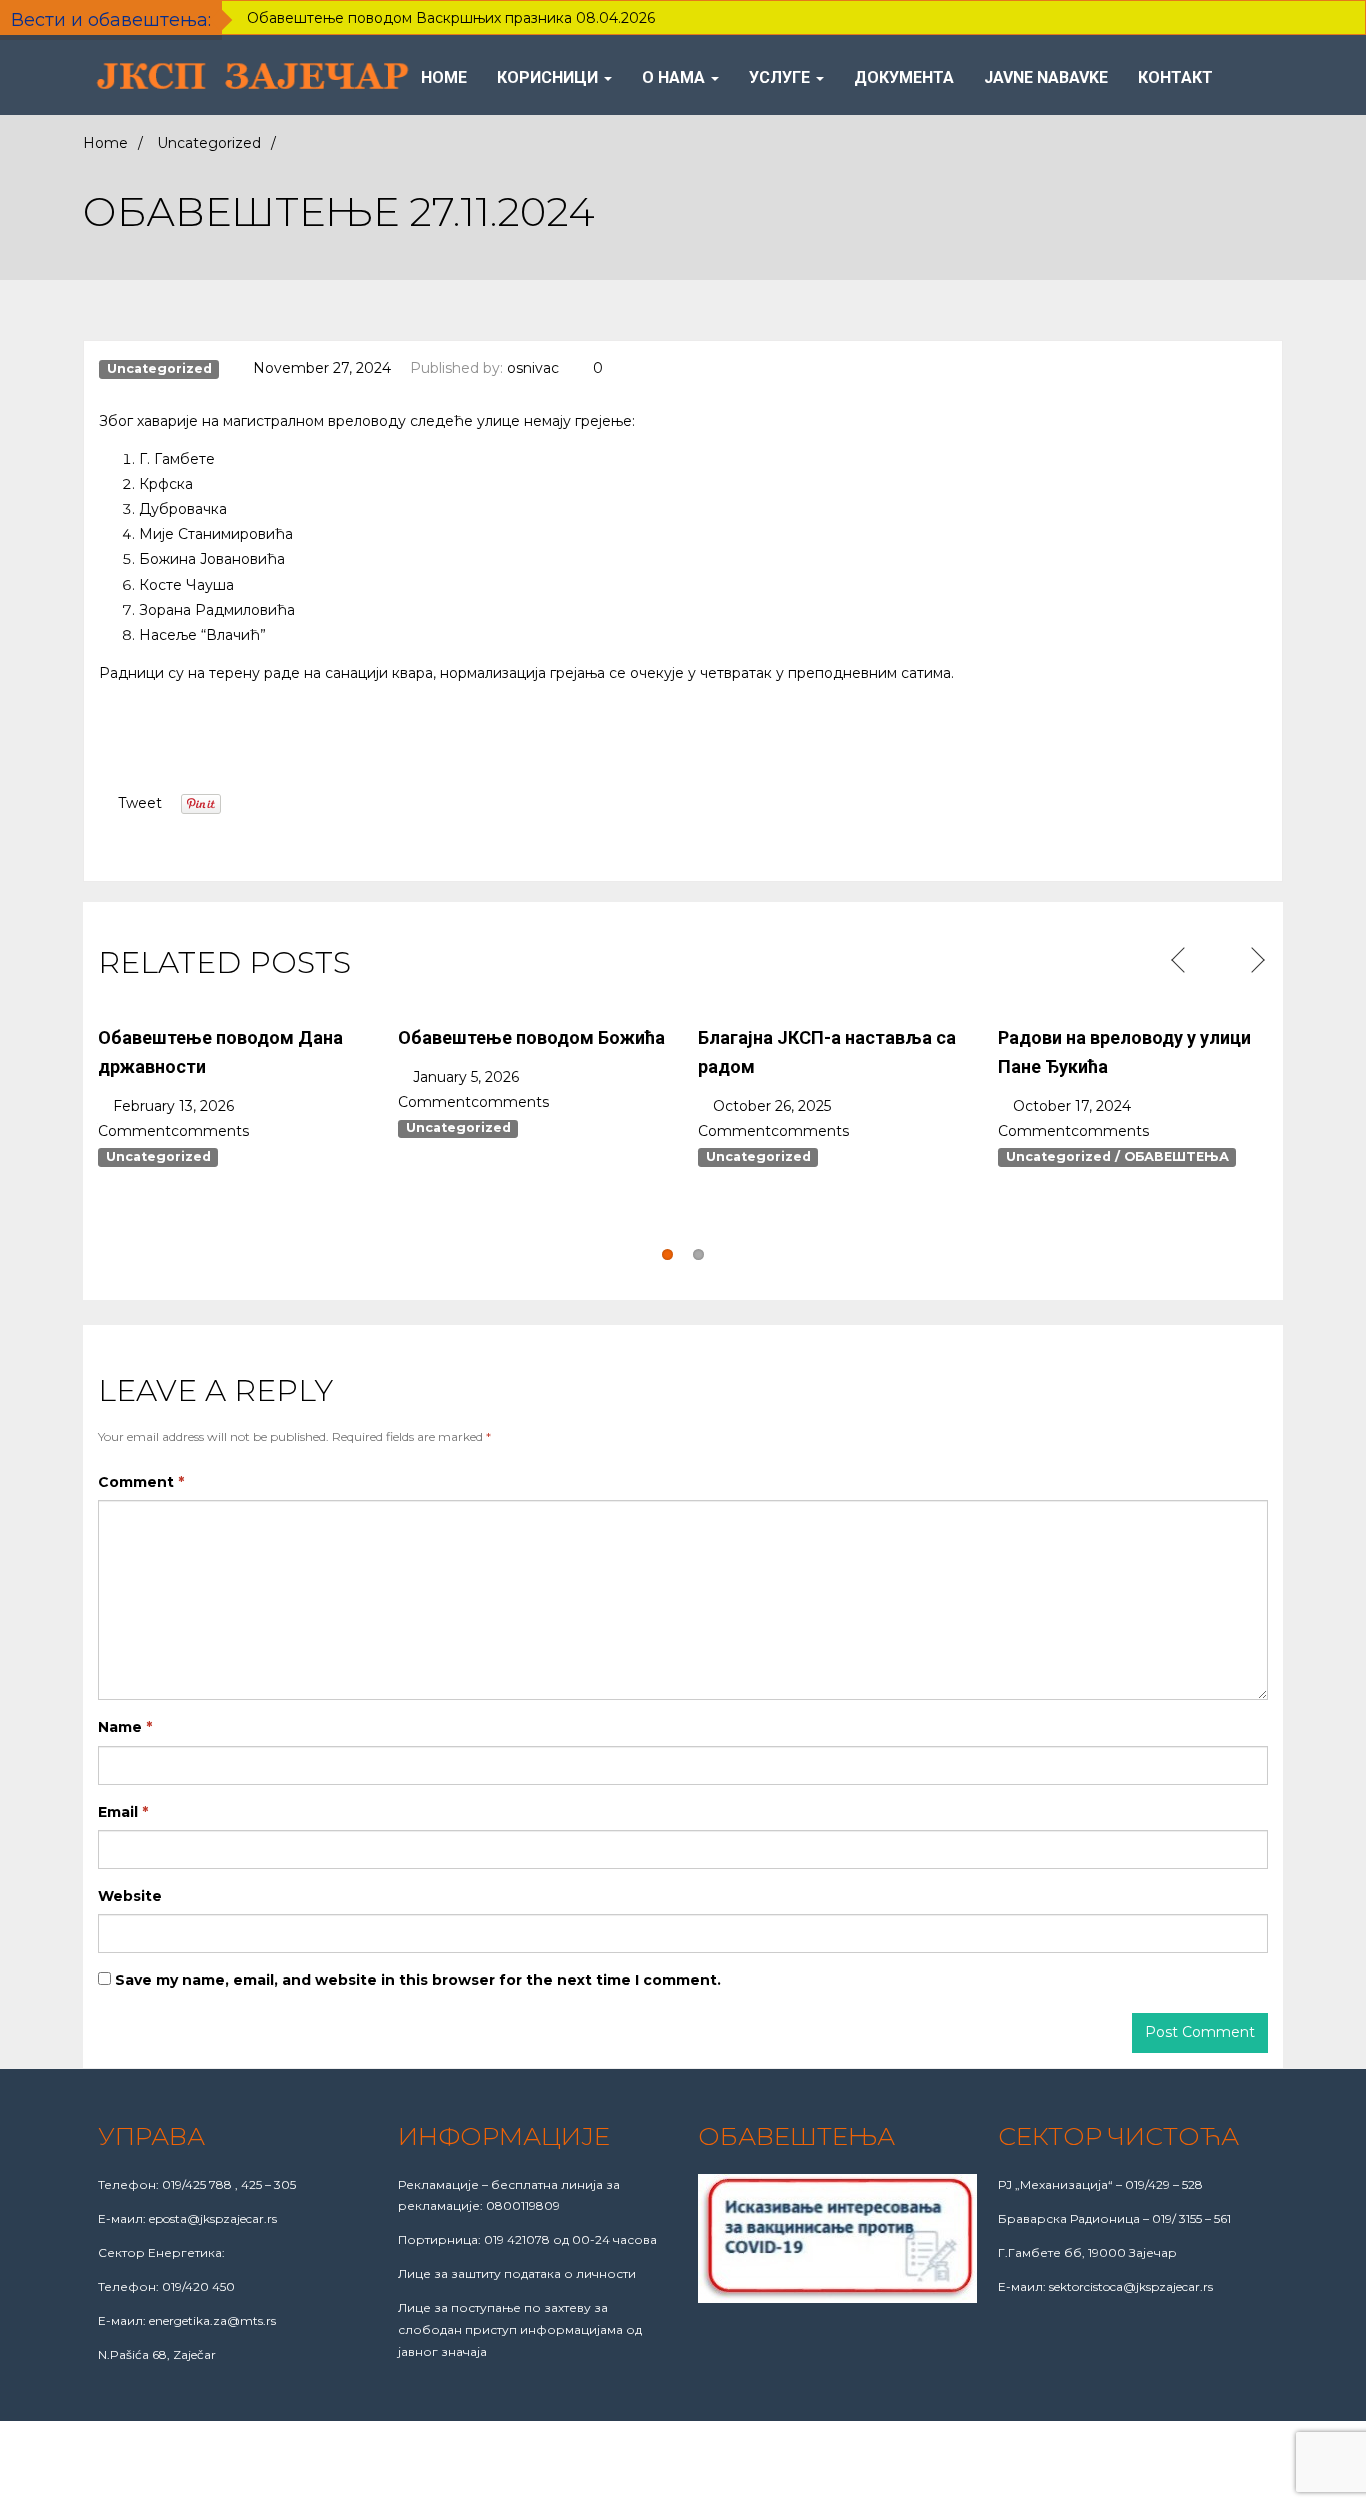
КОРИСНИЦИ (549, 77)
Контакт (1175, 77)
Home (444, 77)
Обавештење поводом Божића (531, 1037)
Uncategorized (209, 143)
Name (125, 1727)
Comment (141, 1482)
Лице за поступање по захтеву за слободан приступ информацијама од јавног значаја (520, 2329)
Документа (904, 77)
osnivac (533, 368)
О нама (675, 77)
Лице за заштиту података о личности (517, 2273)
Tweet (140, 803)
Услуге (781, 77)
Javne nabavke (1046, 77)
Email (123, 1812)
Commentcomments (173, 1131)
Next (1255, 961)
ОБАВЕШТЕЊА (1176, 1156)
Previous (1180, 961)
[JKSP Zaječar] (253, 77)
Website (130, 1896)
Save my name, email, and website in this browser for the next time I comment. (418, 1980)
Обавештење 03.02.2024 (802, 1231)
